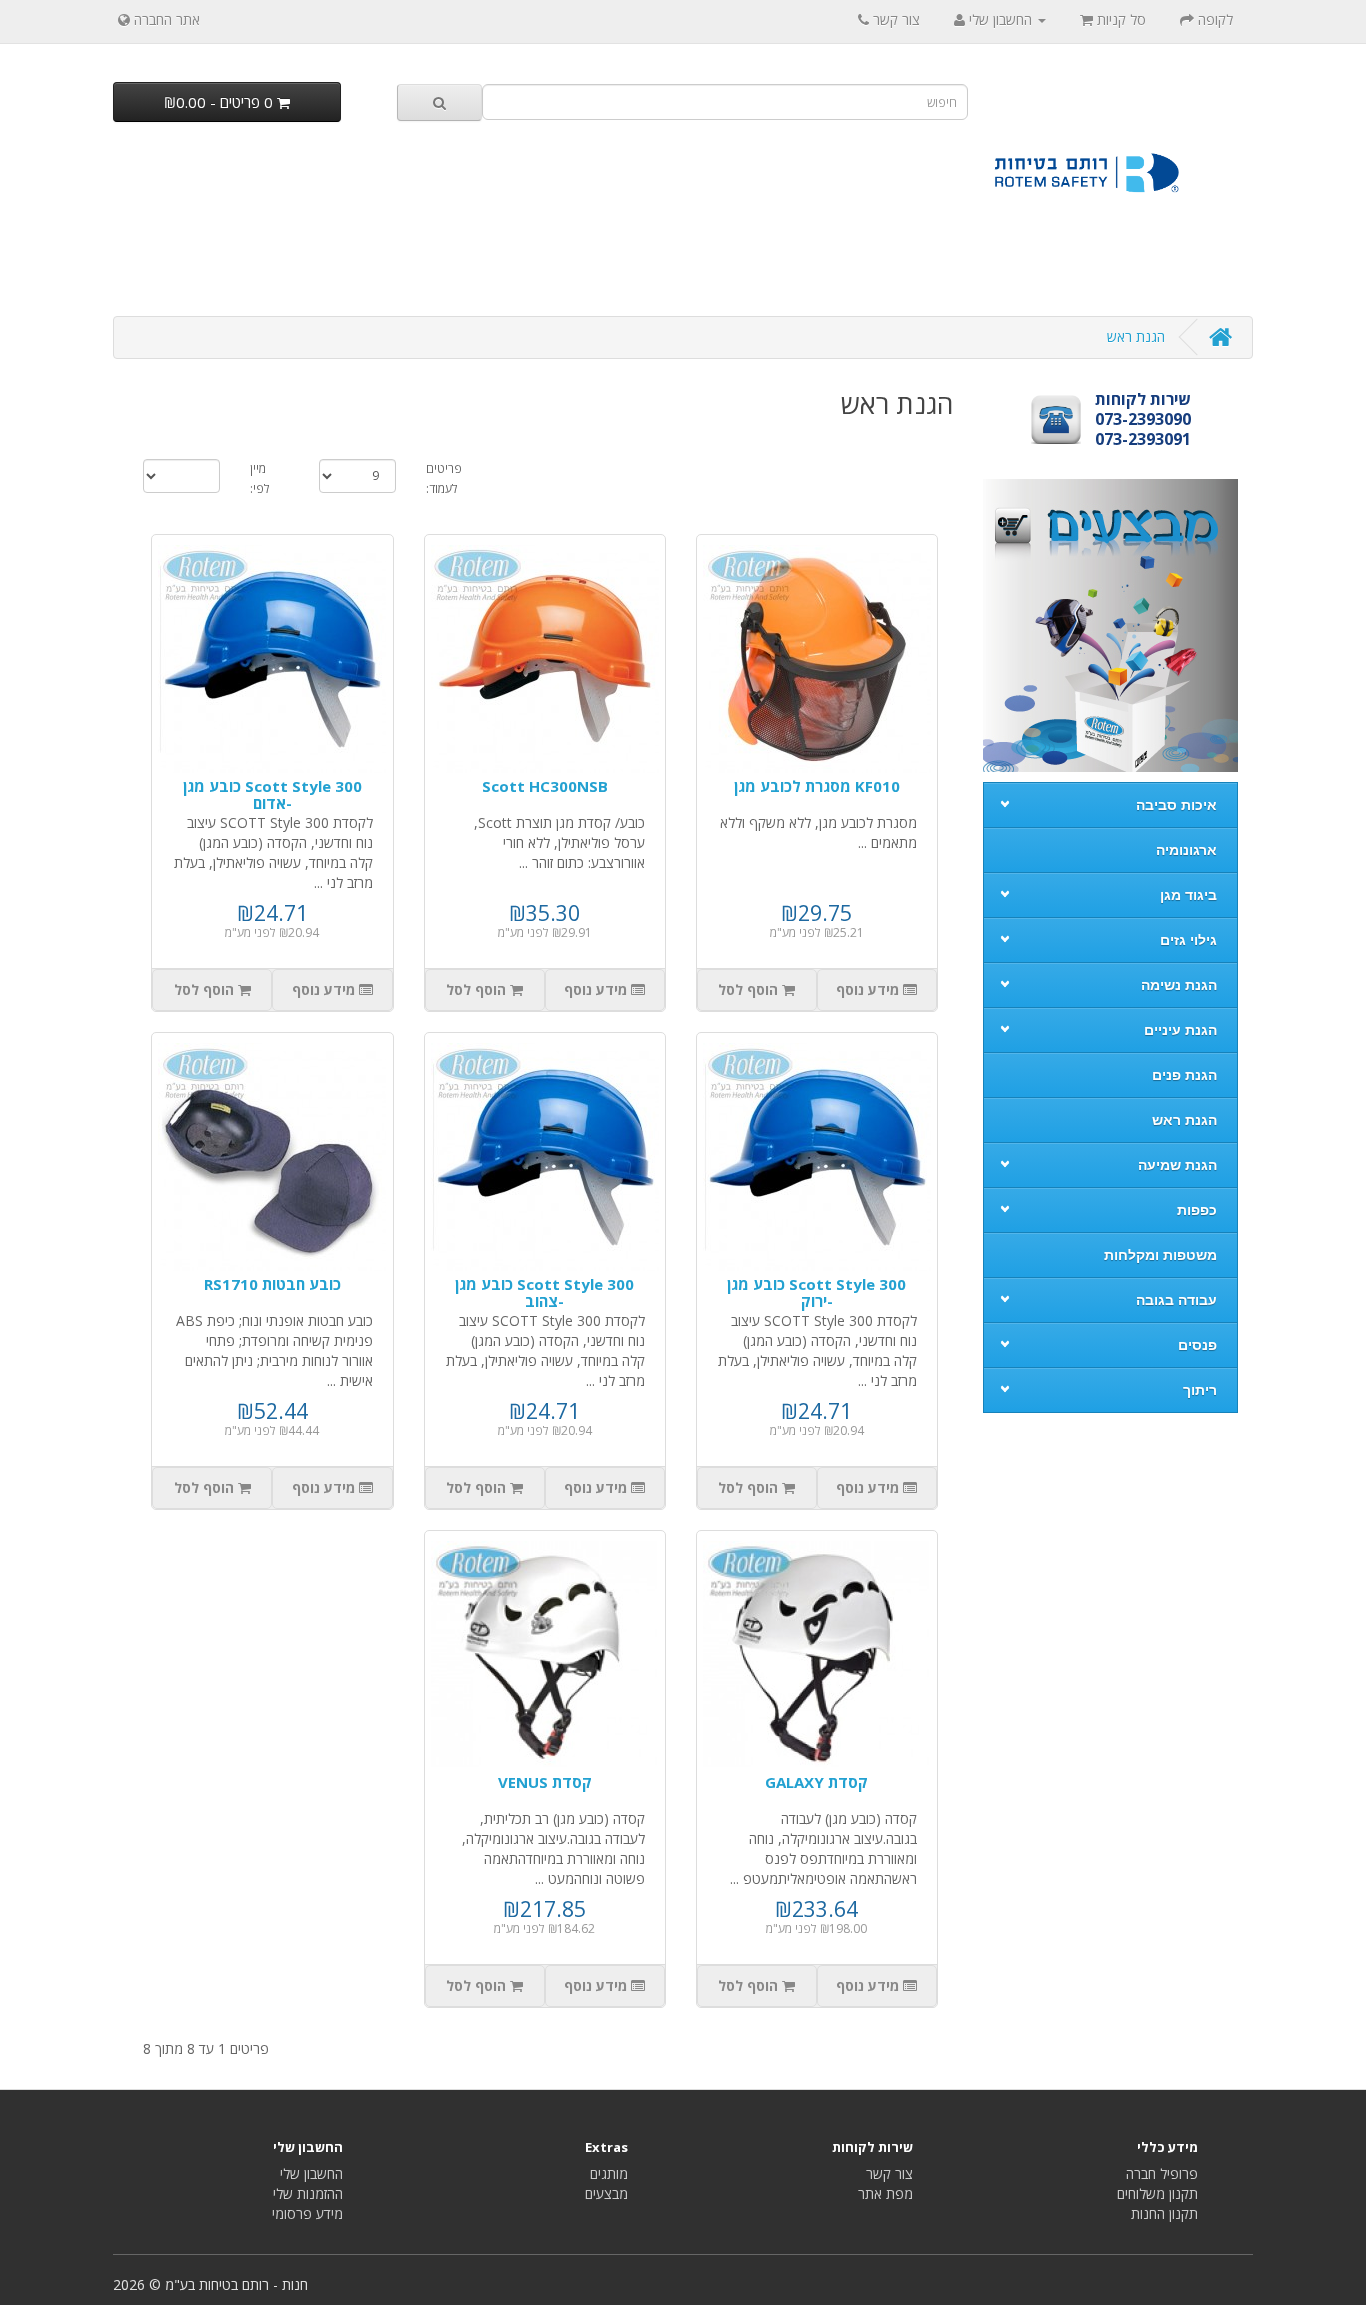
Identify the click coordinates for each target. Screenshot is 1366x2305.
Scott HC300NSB (545, 786)
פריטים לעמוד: (444, 478)
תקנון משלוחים (1157, 2193)
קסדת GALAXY (816, 1782)
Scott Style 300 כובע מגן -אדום (272, 794)
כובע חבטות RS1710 (272, 1284)
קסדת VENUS (545, 1782)
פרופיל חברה (1162, 2173)
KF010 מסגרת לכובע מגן (817, 786)
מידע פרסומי (307, 2213)
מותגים (609, 2173)
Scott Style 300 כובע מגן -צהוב (544, 1292)
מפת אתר (885, 2193)
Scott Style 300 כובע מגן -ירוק (816, 1292)
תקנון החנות (1164, 2213)
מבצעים (606, 2193)
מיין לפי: (260, 478)
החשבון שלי (311, 2173)
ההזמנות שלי (308, 2193)
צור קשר (889, 2173)
